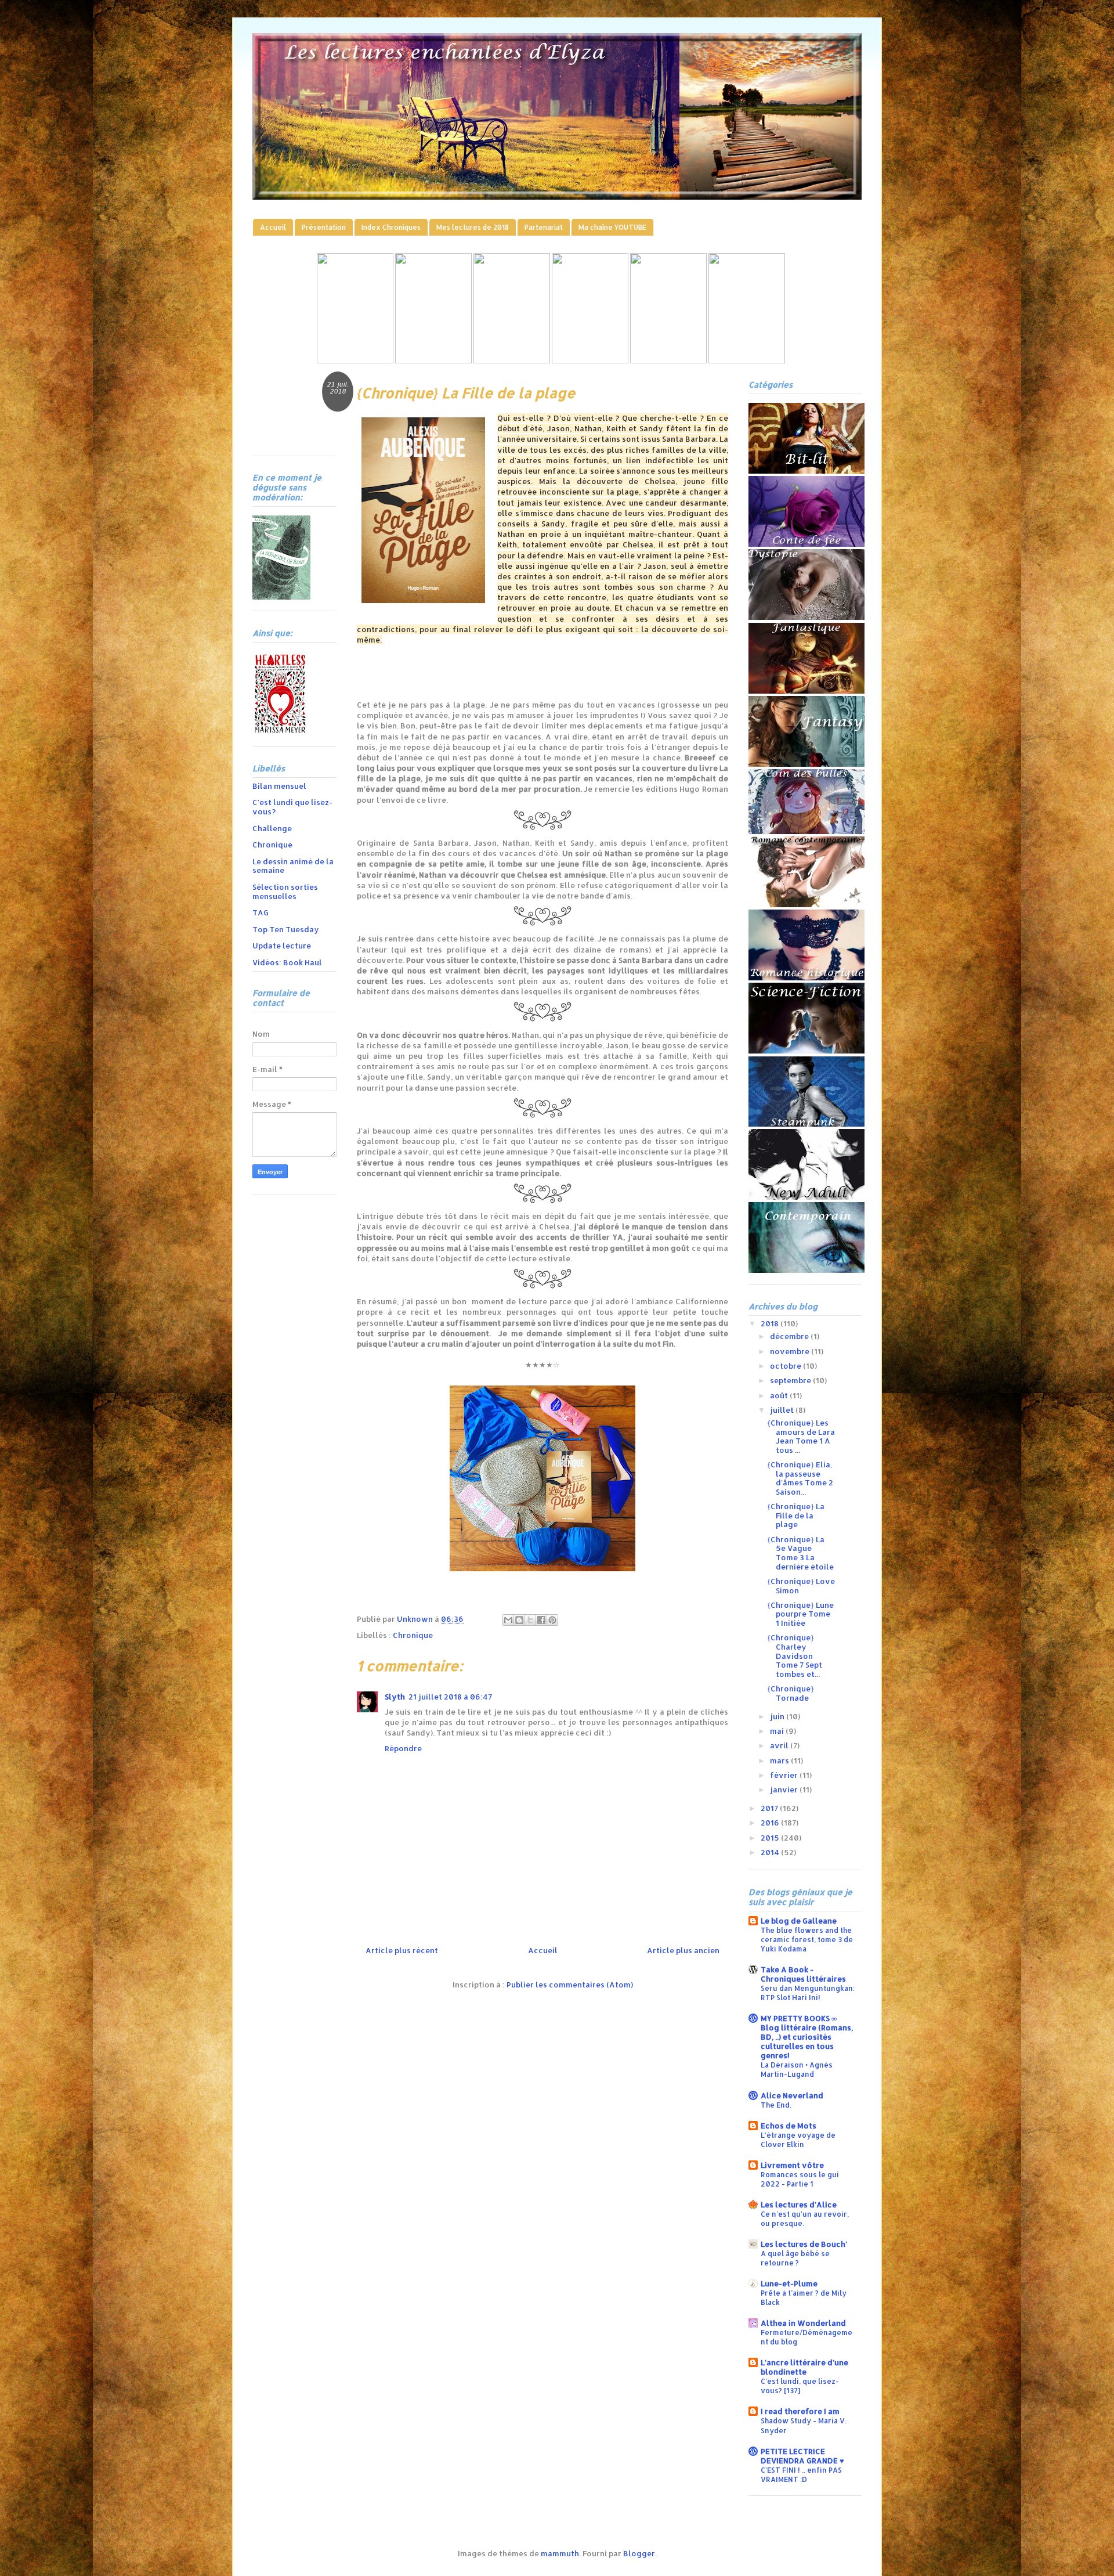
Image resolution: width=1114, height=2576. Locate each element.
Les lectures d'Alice (799, 2205)
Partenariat (544, 227)
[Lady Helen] (355, 360)
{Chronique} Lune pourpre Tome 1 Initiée (800, 1614)
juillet (783, 1410)
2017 (770, 1808)
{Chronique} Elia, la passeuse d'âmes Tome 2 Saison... (800, 1478)
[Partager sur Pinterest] (552, 1620)
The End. (776, 2105)
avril (780, 1745)
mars (780, 1760)
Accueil (273, 227)
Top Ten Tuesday (286, 929)
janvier (785, 1790)
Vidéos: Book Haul (287, 962)
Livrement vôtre (792, 2165)
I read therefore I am (800, 2411)
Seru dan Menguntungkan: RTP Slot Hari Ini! (808, 1993)
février (785, 1775)
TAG (261, 912)
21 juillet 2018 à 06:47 (450, 1697)
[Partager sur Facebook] (541, 1620)
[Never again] (433, 360)
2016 (771, 1823)
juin (778, 1716)
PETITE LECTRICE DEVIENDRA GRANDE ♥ (802, 2456)
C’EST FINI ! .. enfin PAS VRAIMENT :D (801, 2474)
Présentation (324, 227)
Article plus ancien (683, 1950)
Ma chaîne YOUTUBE (612, 227)
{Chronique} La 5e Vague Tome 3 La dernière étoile (800, 1553)
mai (778, 1731)
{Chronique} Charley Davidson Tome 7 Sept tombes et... (795, 1655)
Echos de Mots (789, 2126)
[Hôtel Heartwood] (668, 360)
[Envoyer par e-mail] (508, 1620)
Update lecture (282, 946)
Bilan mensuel (279, 786)
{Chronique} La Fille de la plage (796, 1515)
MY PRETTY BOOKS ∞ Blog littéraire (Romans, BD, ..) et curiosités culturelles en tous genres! (807, 2037)
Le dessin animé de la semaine (293, 866)
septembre (791, 1380)
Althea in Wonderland (803, 2323)
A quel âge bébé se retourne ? (795, 2258)
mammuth (560, 2553)
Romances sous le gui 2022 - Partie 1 (800, 2179)
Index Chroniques (391, 227)
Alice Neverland (792, 2095)
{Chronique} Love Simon (801, 1586)
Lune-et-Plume (789, 2283)
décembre (790, 1336)
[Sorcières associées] (747, 360)
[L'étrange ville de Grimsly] (590, 360)
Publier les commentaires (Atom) (570, 1985)
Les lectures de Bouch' (804, 2244)
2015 (771, 1838)
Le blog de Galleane (799, 1921)
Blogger (639, 2553)
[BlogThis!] (519, 1620)
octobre (786, 1366)
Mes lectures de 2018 (473, 227)
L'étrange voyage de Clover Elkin (798, 2140)
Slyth (395, 1697)
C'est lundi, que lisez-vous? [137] (800, 2386)
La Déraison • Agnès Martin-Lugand (797, 2069)
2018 (771, 1323)
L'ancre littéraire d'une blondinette (804, 2367)
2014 (771, 1852)
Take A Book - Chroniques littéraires (803, 1974)
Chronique (413, 1635)
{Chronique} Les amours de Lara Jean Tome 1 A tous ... (801, 1436)
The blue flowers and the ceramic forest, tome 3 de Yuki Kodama (807, 1939)
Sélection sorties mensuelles (285, 892)
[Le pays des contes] (512, 360)
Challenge (272, 828)
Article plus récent (402, 1950)
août (780, 1395)
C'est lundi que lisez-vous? (292, 807)
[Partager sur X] (530, 1620)
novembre (791, 1351)
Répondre (403, 1748)
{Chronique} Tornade (791, 1693)
